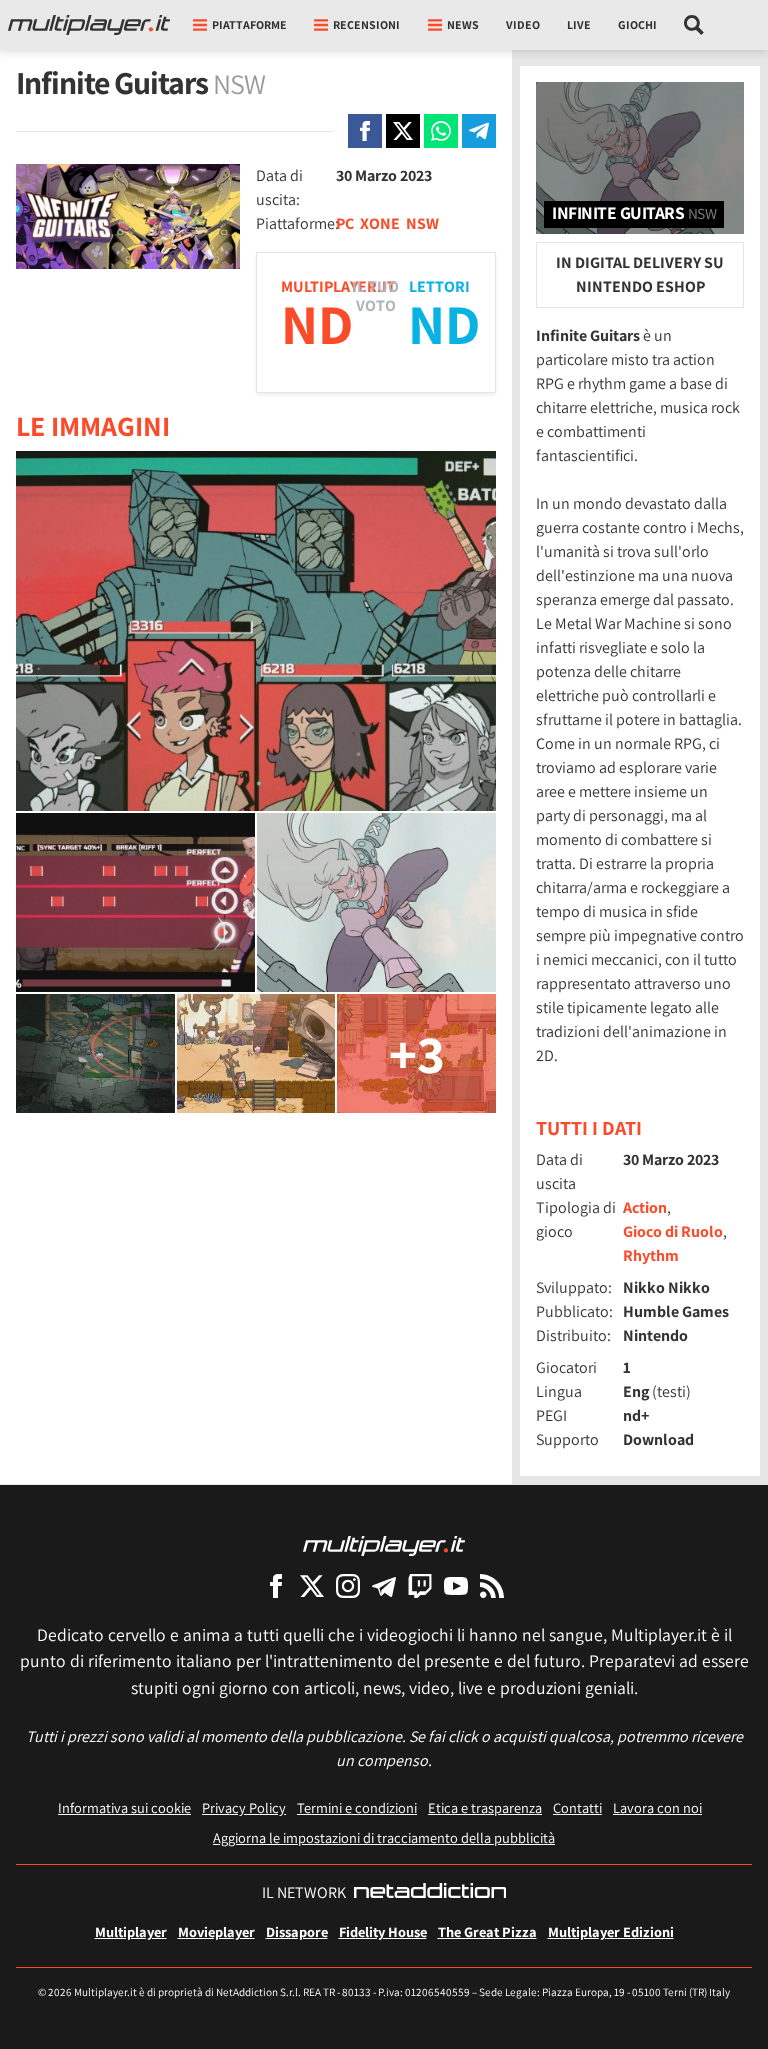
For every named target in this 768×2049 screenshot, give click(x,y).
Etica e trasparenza (485, 1807)
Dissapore (297, 1931)
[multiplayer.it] (384, 1544)
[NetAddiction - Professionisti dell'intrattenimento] (430, 1893)
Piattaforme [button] (249, 24)
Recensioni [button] (366, 24)
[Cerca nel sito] (694, 25)
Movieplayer (216, 1931)
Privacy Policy (244, 1807)
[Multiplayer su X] (312, 1585)
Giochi (637, 24)
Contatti (577, 1807)
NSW (422, 223)
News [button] (463, 24)
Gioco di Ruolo (673, 1231)
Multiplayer (131, 1931)
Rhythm (651, 1255)
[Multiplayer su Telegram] (384, 1585)
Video (523, 24)
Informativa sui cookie (124, 1807)
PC (345, 223)
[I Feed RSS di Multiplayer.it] (492, 1585)
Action (645, 1207)
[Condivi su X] (403, 131)
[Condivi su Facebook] (365, 131)
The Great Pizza (487, 1931)
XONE (380, 223)
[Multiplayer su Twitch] (420, 1585)
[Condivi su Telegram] (479, 131)
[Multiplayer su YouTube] (456, 1585)
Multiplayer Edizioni (611, 1931)
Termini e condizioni (357, 1807)
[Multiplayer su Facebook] (276, 1585)
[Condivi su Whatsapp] (441, 131)
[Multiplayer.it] (89, 25)
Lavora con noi (657, 1807)
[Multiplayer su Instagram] (348, 1585)
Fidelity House (383, 1931)
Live (579, 24)
